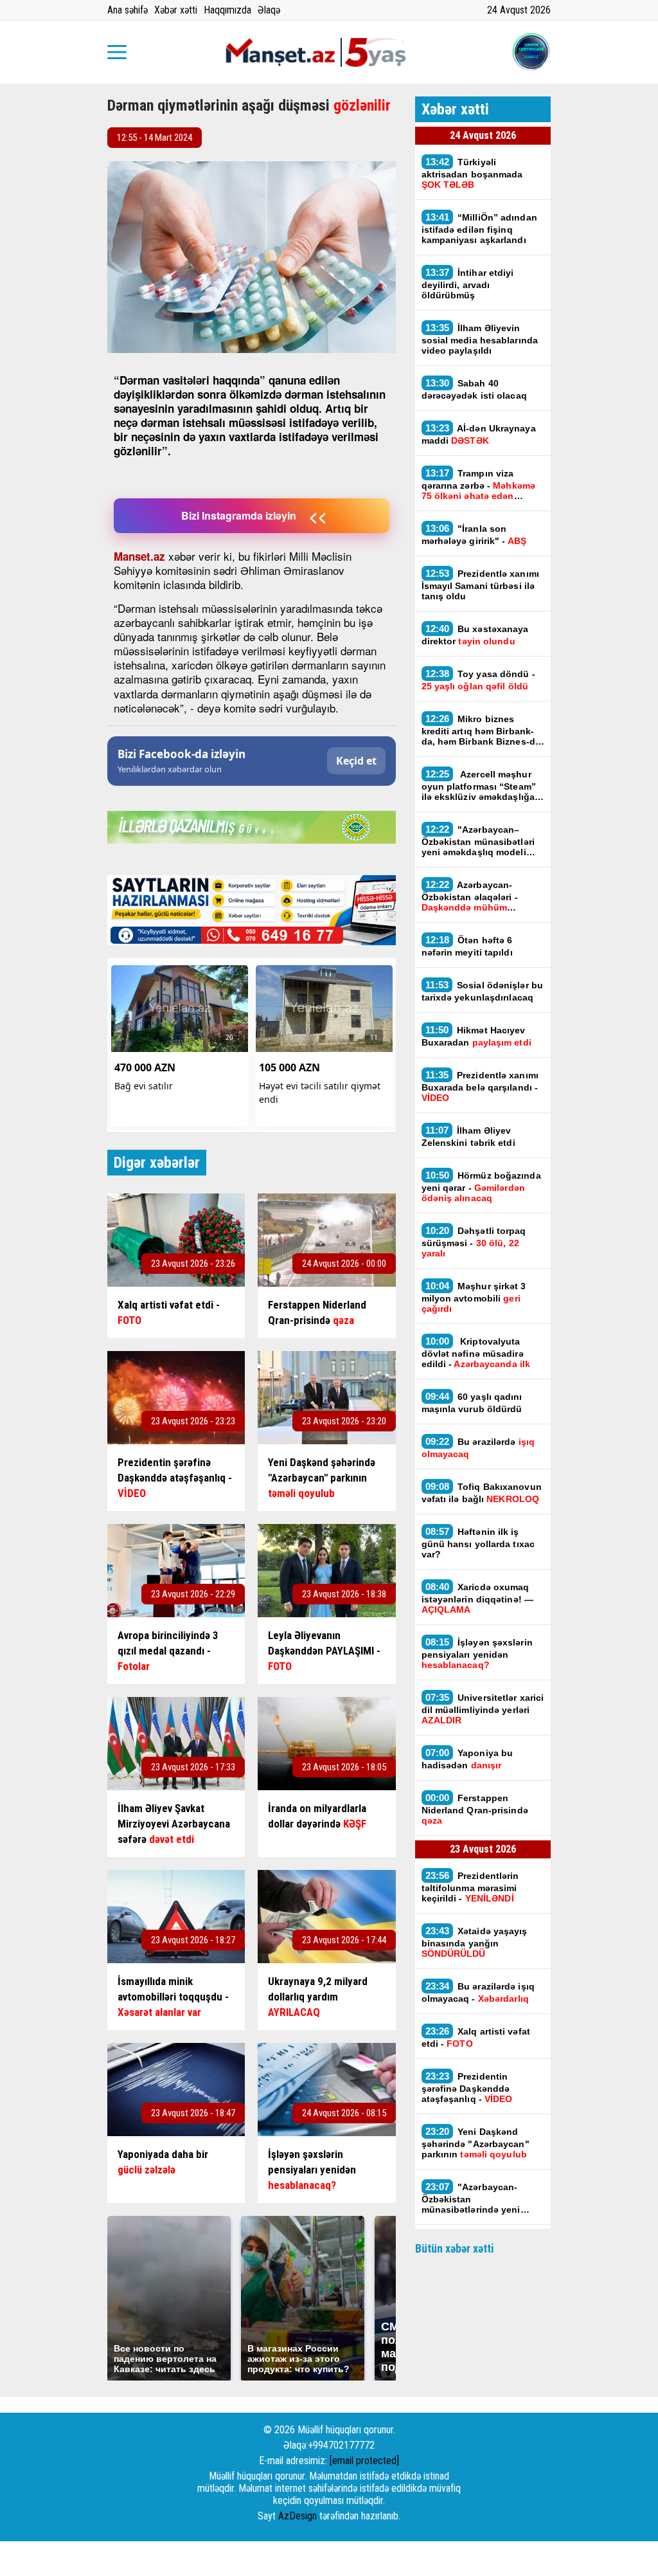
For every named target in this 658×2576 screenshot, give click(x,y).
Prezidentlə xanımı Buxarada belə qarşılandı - (480, 1086)
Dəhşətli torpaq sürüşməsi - (474, 1242)
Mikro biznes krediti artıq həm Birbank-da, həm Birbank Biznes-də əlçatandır (481, 730)
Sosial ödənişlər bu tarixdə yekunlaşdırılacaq (483, 991)
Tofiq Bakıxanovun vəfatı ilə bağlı (482, 1492)
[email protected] (364, 2461)
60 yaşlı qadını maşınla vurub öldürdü (472, 1402)
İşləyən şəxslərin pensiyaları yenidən (477, 1653)
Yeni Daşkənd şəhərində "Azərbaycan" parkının (476, 2143)
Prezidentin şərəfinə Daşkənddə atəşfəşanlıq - (467, 2087)
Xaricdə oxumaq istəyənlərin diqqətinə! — (478, 1598)
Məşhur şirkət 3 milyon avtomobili (474, 1297)
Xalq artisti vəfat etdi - (476, 2037)
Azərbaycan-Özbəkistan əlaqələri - (470, 896)
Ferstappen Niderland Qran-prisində (475, 1809)
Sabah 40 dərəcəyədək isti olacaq (474, 389)
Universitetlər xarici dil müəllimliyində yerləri (483, 1709)
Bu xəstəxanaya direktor (475, 635)
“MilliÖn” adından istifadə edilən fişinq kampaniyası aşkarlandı (479, 228)
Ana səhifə (128, 10)
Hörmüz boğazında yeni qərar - (481, 1186)
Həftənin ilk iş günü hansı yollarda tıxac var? (478, 1543)
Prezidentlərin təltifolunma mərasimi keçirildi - (470, 1887)
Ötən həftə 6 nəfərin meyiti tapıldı (467, 946)
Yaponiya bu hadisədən (467, 1759)
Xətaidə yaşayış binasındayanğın (475, 1942)
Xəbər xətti (176, 10)
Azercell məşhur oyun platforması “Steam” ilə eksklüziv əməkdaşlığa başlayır (479, 785)
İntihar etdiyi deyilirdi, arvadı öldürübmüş (468, 284)
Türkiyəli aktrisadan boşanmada (472, 173)
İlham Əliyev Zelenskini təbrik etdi (468, 1136)
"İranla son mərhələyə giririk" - (474, 534)
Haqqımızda (227, 10)
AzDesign (298, 2516)
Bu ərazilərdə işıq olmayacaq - (478, 1992)
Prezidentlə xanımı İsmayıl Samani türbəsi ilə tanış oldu (480, 585)
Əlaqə (269, 10)
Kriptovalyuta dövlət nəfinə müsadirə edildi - (476, 1352)
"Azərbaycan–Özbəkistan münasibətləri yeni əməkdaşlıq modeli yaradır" (478, 840)
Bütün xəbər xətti (455, 2248)
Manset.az (139, 556)
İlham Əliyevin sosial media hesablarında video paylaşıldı (480, 339)
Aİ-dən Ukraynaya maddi (479, 434)
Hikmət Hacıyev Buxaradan (476, 1036)
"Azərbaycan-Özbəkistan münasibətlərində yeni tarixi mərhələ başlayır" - (476, 2198)
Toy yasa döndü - (478, 680)
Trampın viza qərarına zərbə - (478, 484)
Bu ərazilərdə (478, 1447)
